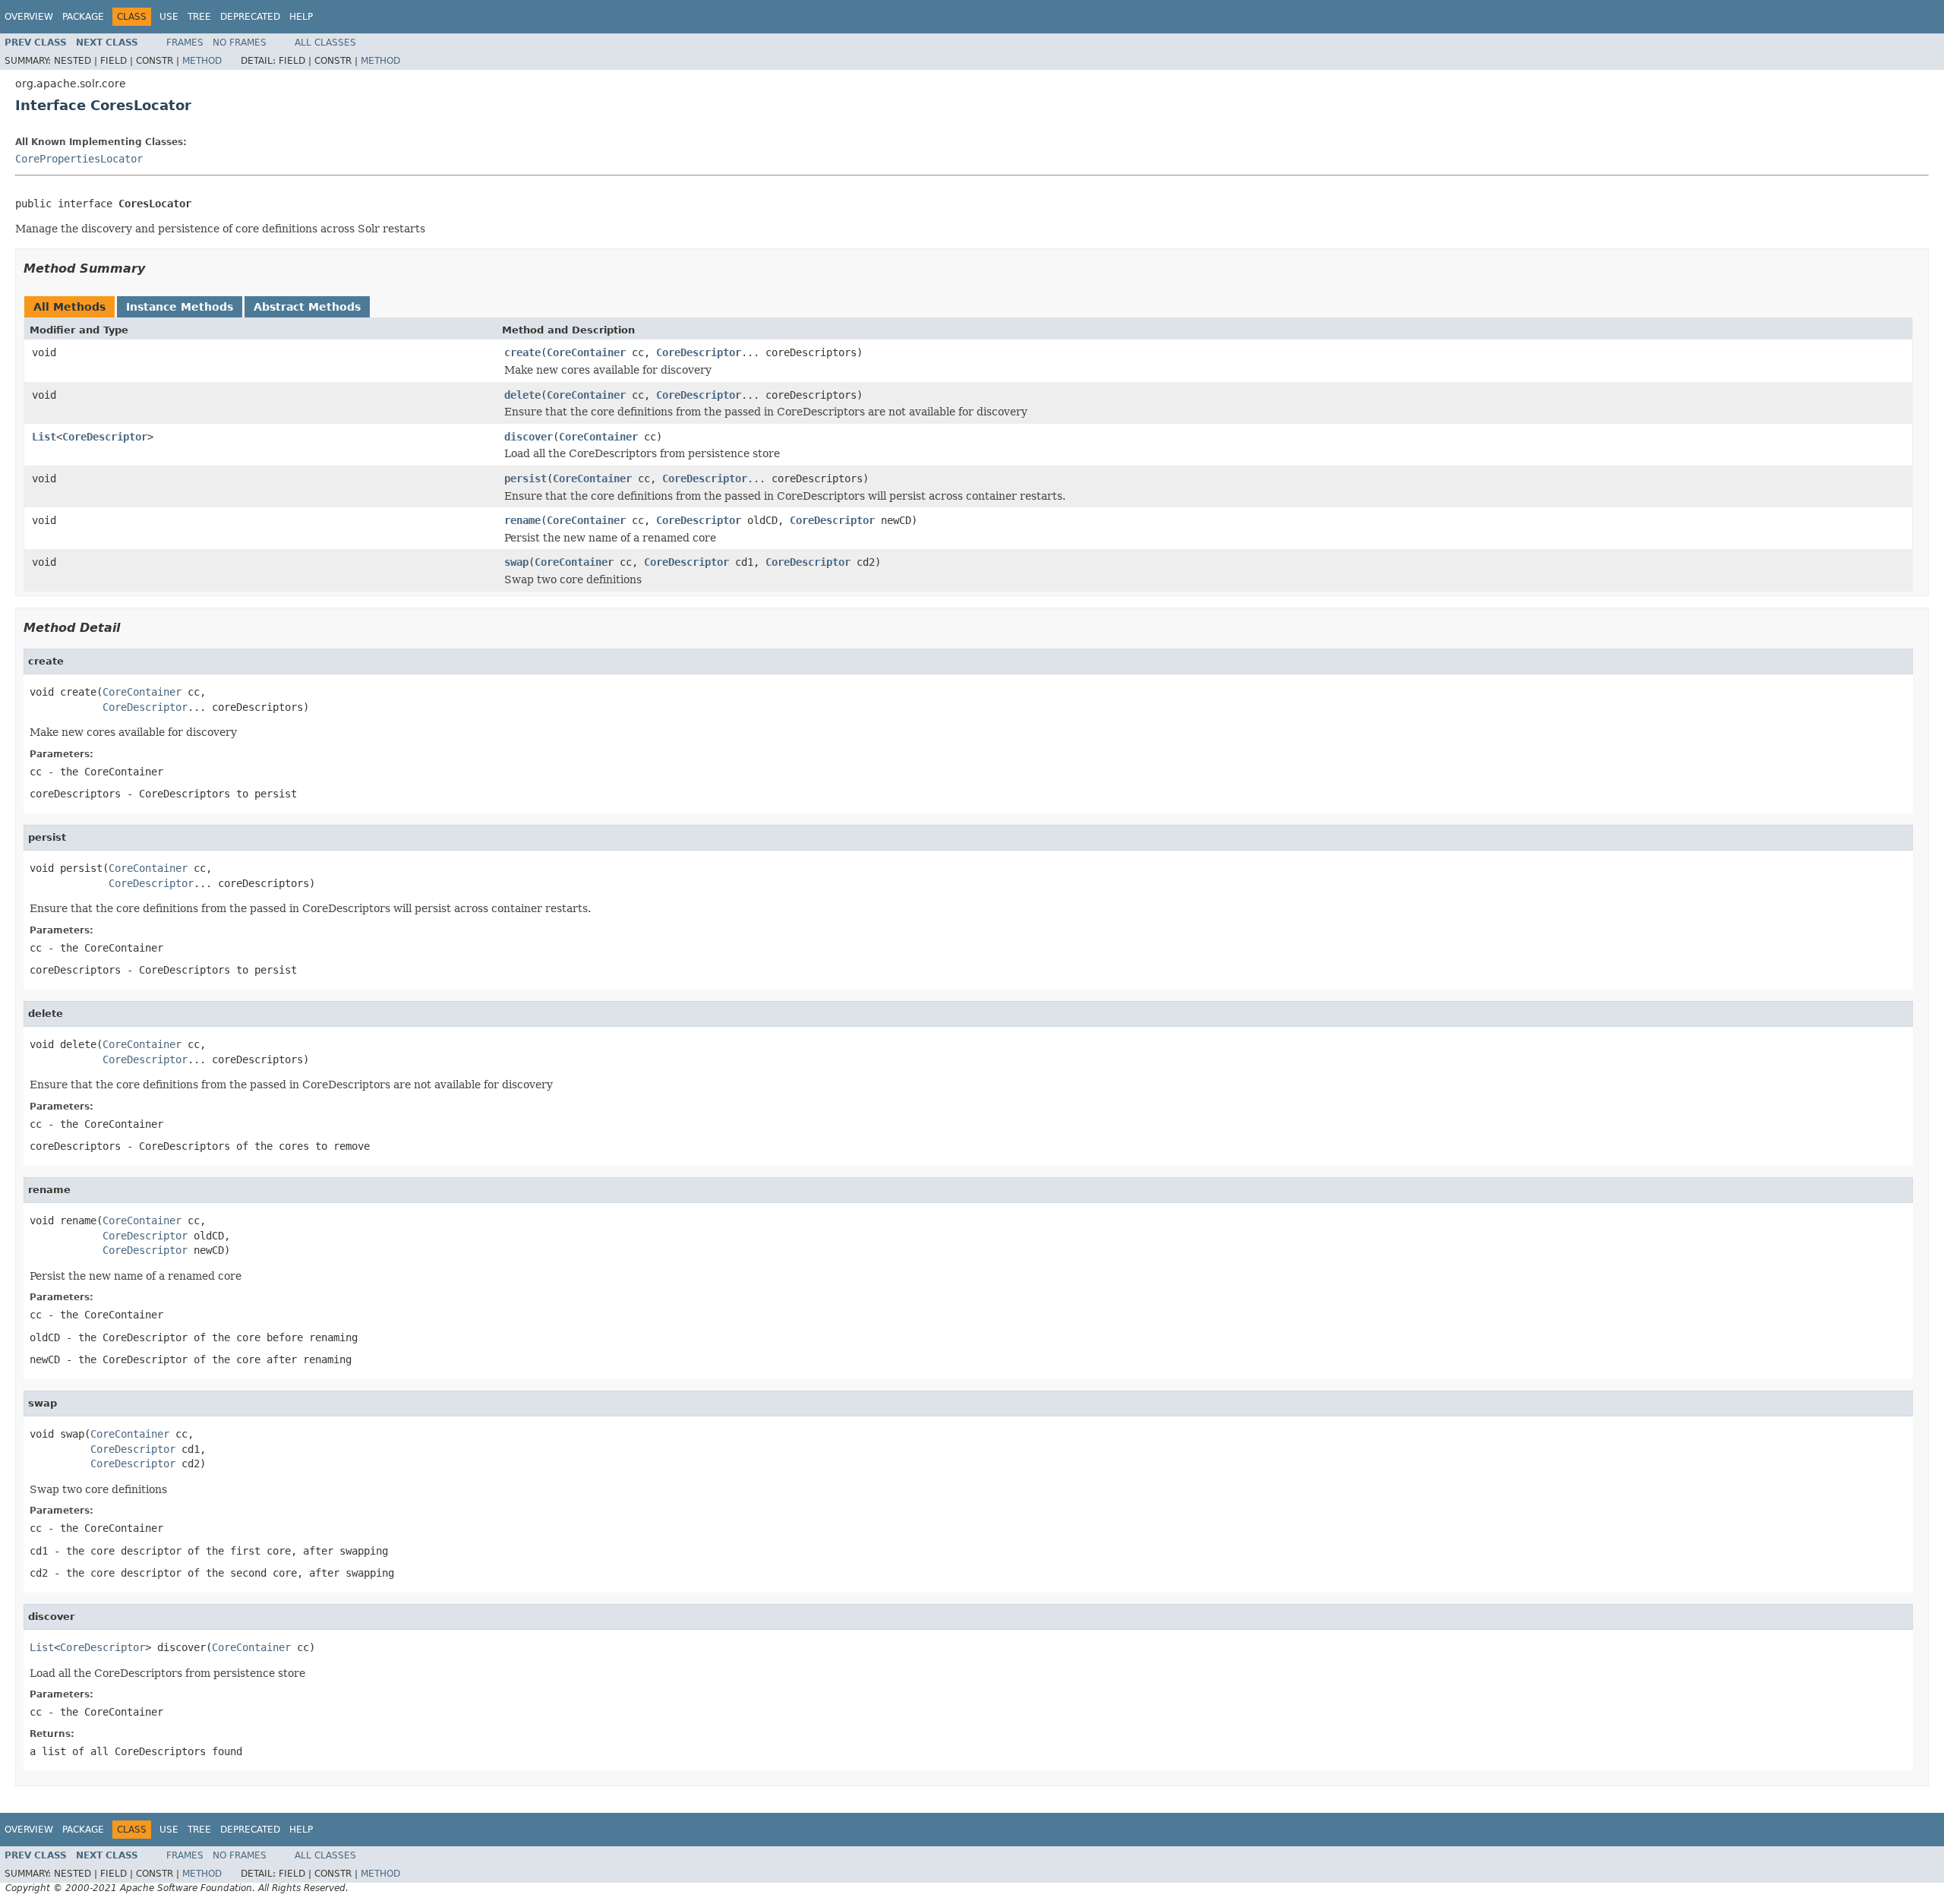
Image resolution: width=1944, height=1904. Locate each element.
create (522, 352)
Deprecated (250, 17)
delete (522, 395)
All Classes (325, 43)
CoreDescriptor (699, 352)
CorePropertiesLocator (79, 159)
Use (169, 17)
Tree (199, 17)
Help (301, 17)
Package (83, 17)
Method (202, 61)
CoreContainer (586, 352)
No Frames (240, 43)
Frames (185, 43)
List (44, 437)
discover (529, 437)
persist (525, 478)
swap (516, 562)
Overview (29, 17)
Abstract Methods (307, 307)
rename (522, 520)
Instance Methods (180, 307)
